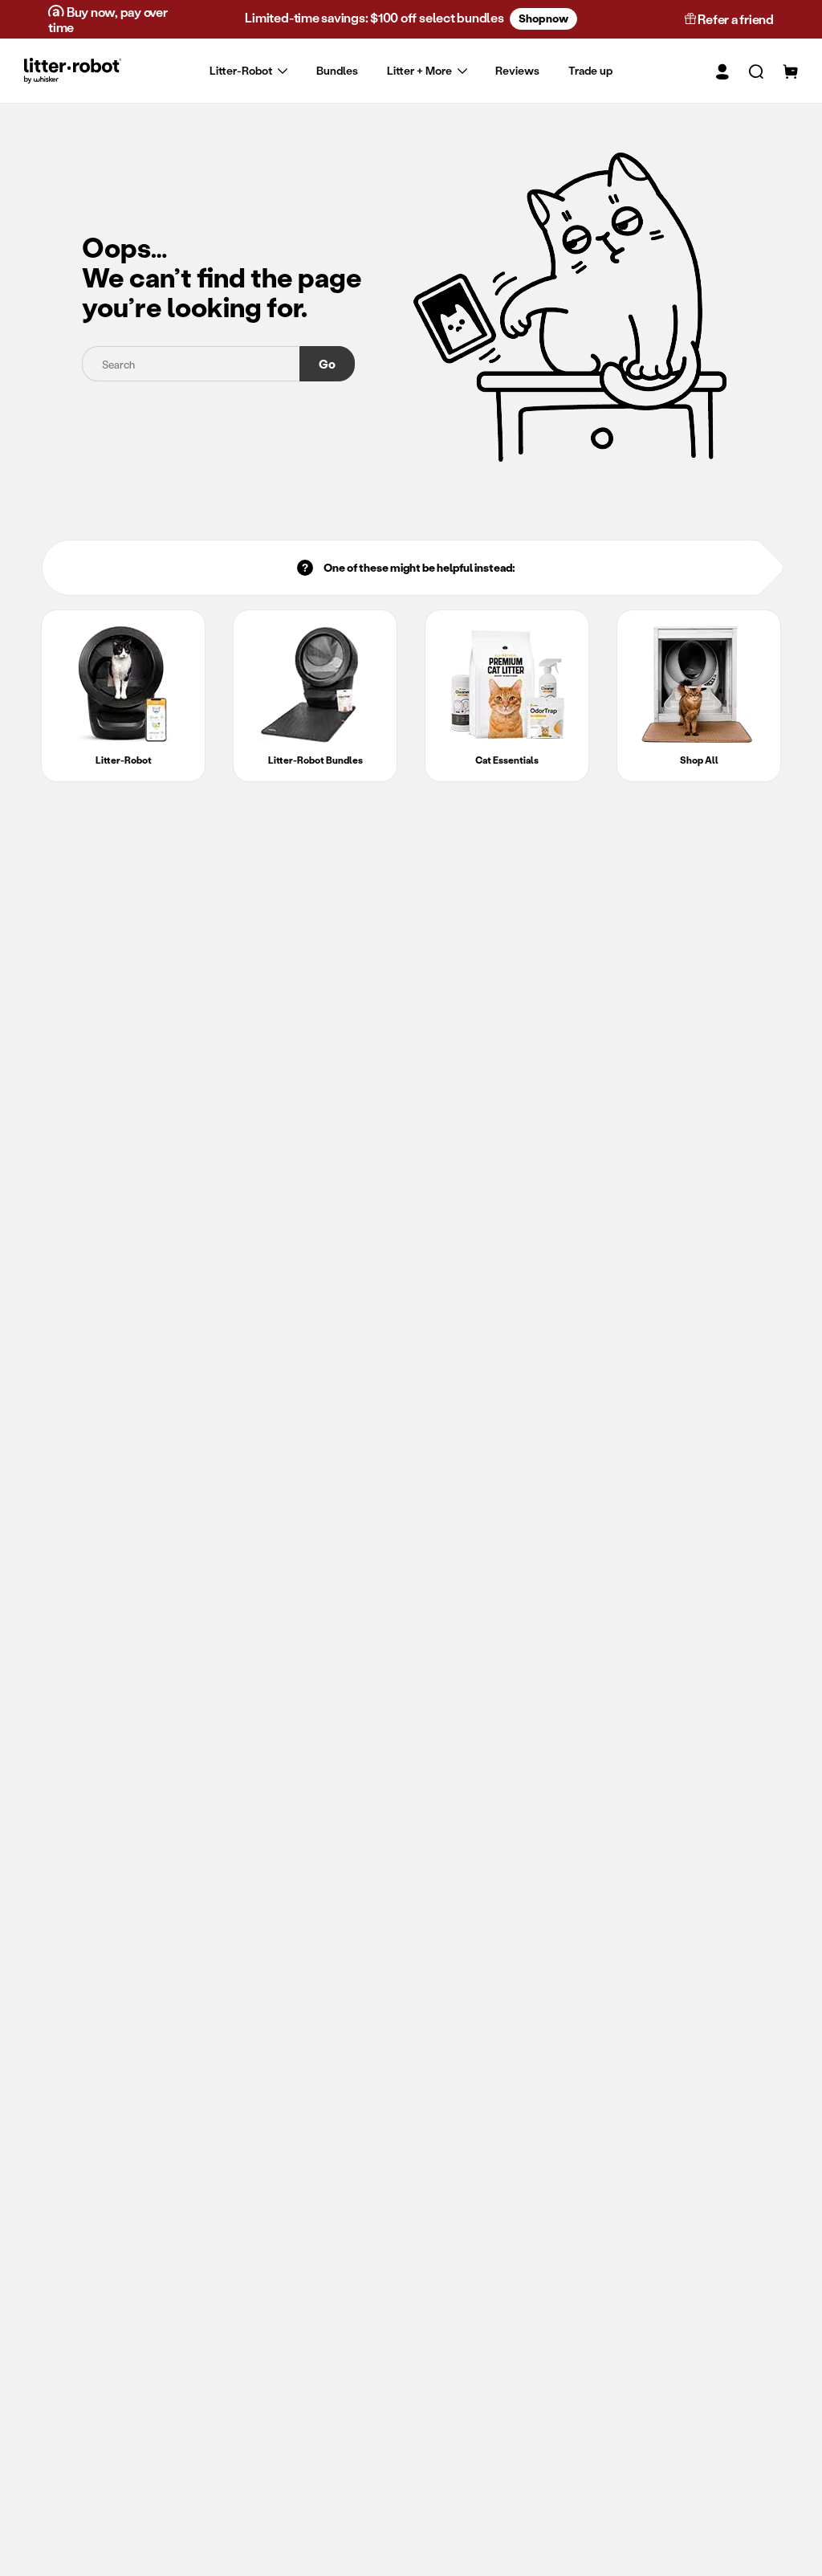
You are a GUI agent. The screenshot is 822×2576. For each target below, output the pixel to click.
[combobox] (191, 364)
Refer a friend (735, 19)
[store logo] (73, 70)
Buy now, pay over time (108, 19)
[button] (746, 71)
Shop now (543, 18)
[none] (411, 71)
